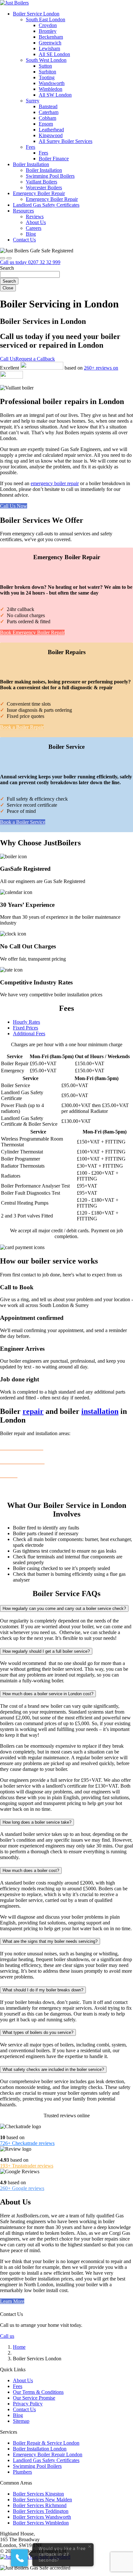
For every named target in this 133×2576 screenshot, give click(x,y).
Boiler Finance (54, 159)
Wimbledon (51, 89)
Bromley (48, 31)
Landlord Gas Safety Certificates (46, 205)
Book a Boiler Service (23, 822)
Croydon (48, 25)
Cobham (47, 118)
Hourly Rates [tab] (26, 1022)
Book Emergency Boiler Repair (32, 632)
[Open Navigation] (9, 258)
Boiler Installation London (40, 2449)
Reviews (35, 216)
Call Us (8, 359)
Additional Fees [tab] (29, 1034)
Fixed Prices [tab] (26, 1028)
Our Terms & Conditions (38, 2392)
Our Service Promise (34, 2398)
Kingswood (51, 135)
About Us (36, 222)
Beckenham (51, 37)
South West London (46, 60)
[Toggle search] (3, 258)
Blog (31, 234)
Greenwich (50, 43)
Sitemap (21, 2421)
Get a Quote (13, 1491)
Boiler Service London (36, 14)
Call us (7, 2336)
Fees (31, 147)
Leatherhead (51, 130)
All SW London (55, 95)
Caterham (49, 112)
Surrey (33, 101)
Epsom (46, 124)
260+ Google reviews (22, 2188)
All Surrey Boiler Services (66, 141)
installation (100, 1411)
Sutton (45, 66)
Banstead (48, 106)
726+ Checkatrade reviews (27, 2143)
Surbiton (47, 72)
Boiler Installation (31, 164)
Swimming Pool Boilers (50, 176)
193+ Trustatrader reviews (27, 2166)
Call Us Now (14, 506)
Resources (23, 211)
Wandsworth (52, 83)
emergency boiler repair (55, 483)
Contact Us (24, 240)
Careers (34, 228)
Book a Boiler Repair (22, 727)
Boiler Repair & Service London (46, 2443)
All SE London (54, 54)
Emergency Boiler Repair (39, 193)
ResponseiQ (95, 2545)
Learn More (12, 2301)
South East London (46, 19)
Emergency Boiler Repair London (48, 2454)
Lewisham (49, 48)
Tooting (47, 77)
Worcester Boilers (44, 188)
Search (9, 281)
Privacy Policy (28, 2404)
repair (33, 1411)
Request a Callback (35, 359)
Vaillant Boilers (41, 182)
